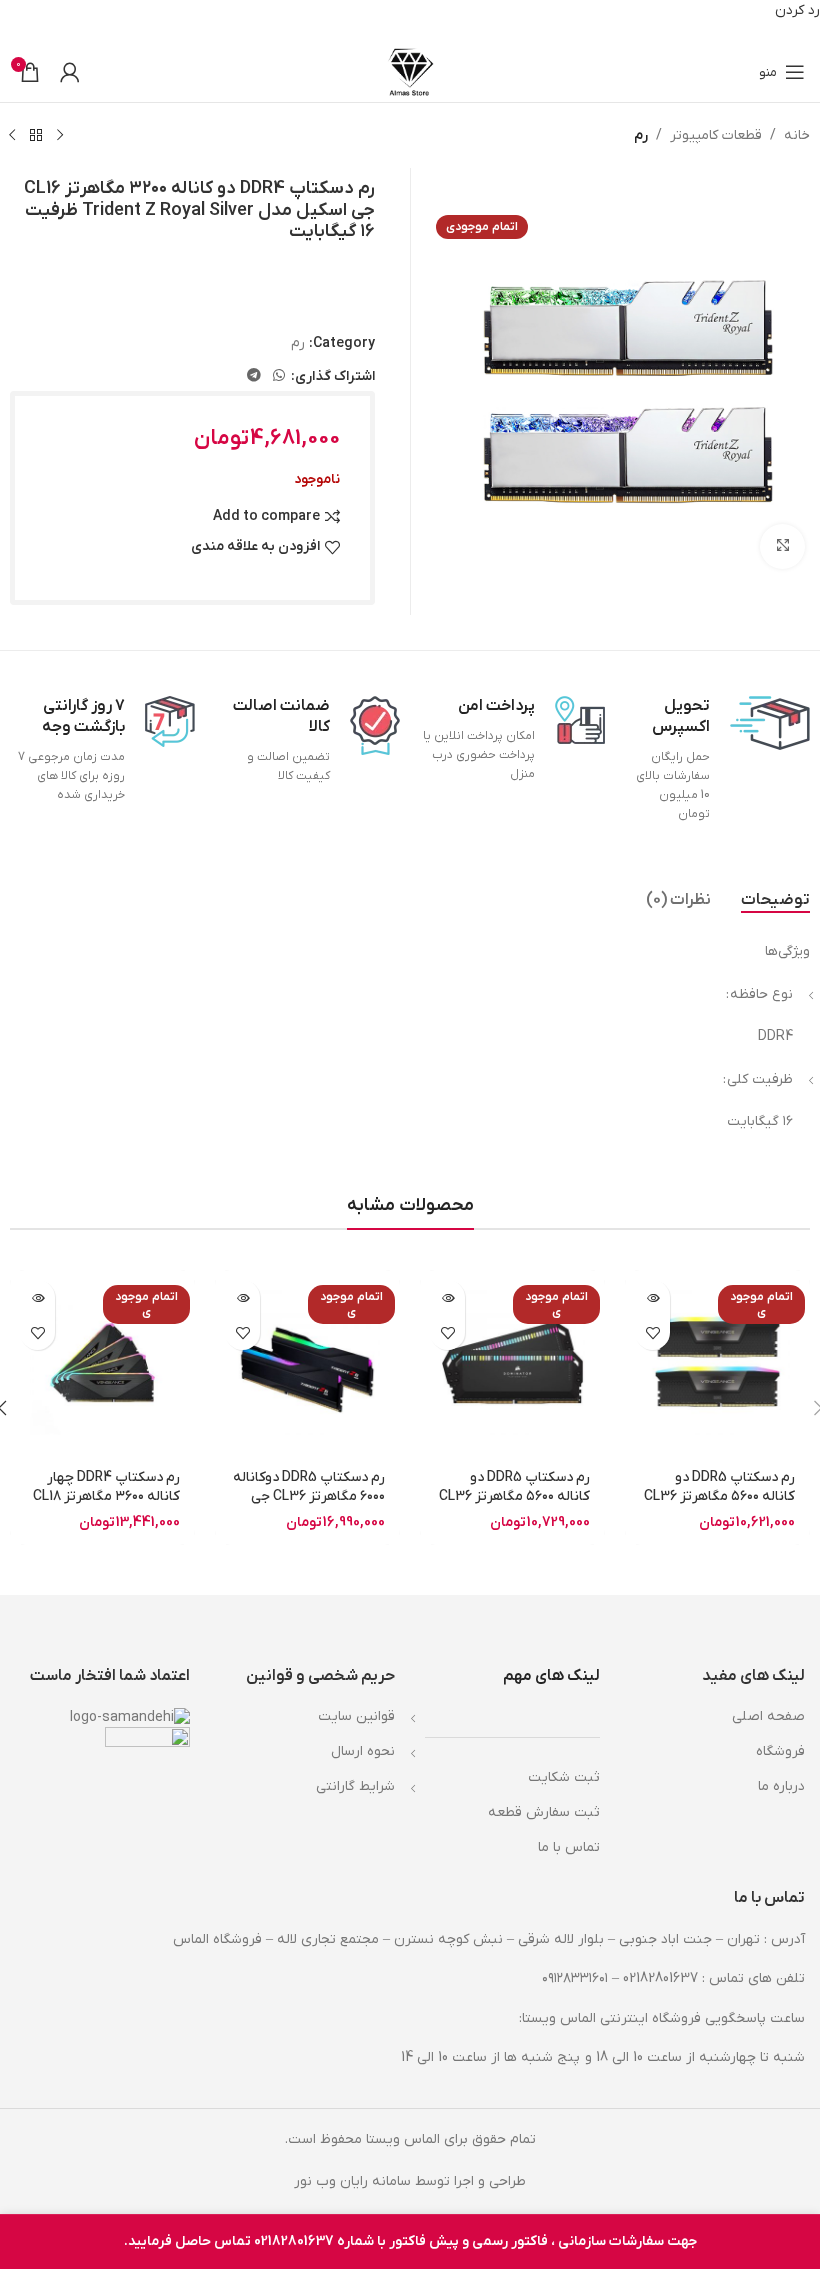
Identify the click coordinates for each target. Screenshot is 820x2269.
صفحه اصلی (768, 1716)
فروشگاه (780, 1751)
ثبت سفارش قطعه (544, 1812)
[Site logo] (410, 71)
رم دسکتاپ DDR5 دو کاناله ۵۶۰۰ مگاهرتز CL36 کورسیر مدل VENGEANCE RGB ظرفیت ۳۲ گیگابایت (719, 1507)
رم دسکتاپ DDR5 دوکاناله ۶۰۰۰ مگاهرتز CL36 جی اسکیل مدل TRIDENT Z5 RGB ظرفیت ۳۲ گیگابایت (309, 1507)
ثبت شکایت (564, 1777)
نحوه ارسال (363, 1751)
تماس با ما (569, 1847)
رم (641, 135)
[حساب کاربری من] (70, 72)
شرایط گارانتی (355, 1786)
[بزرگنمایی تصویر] (782, 546)
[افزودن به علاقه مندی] (652, 1332)
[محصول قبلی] (60, 135)
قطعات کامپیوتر (716, 135)
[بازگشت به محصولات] (36, 135)
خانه (797, 135)
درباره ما (781, 1786)
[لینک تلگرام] (254, 376)
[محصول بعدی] (12, 135)
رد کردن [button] (797, 10)
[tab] (775, 900)
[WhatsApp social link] (279, 376)
